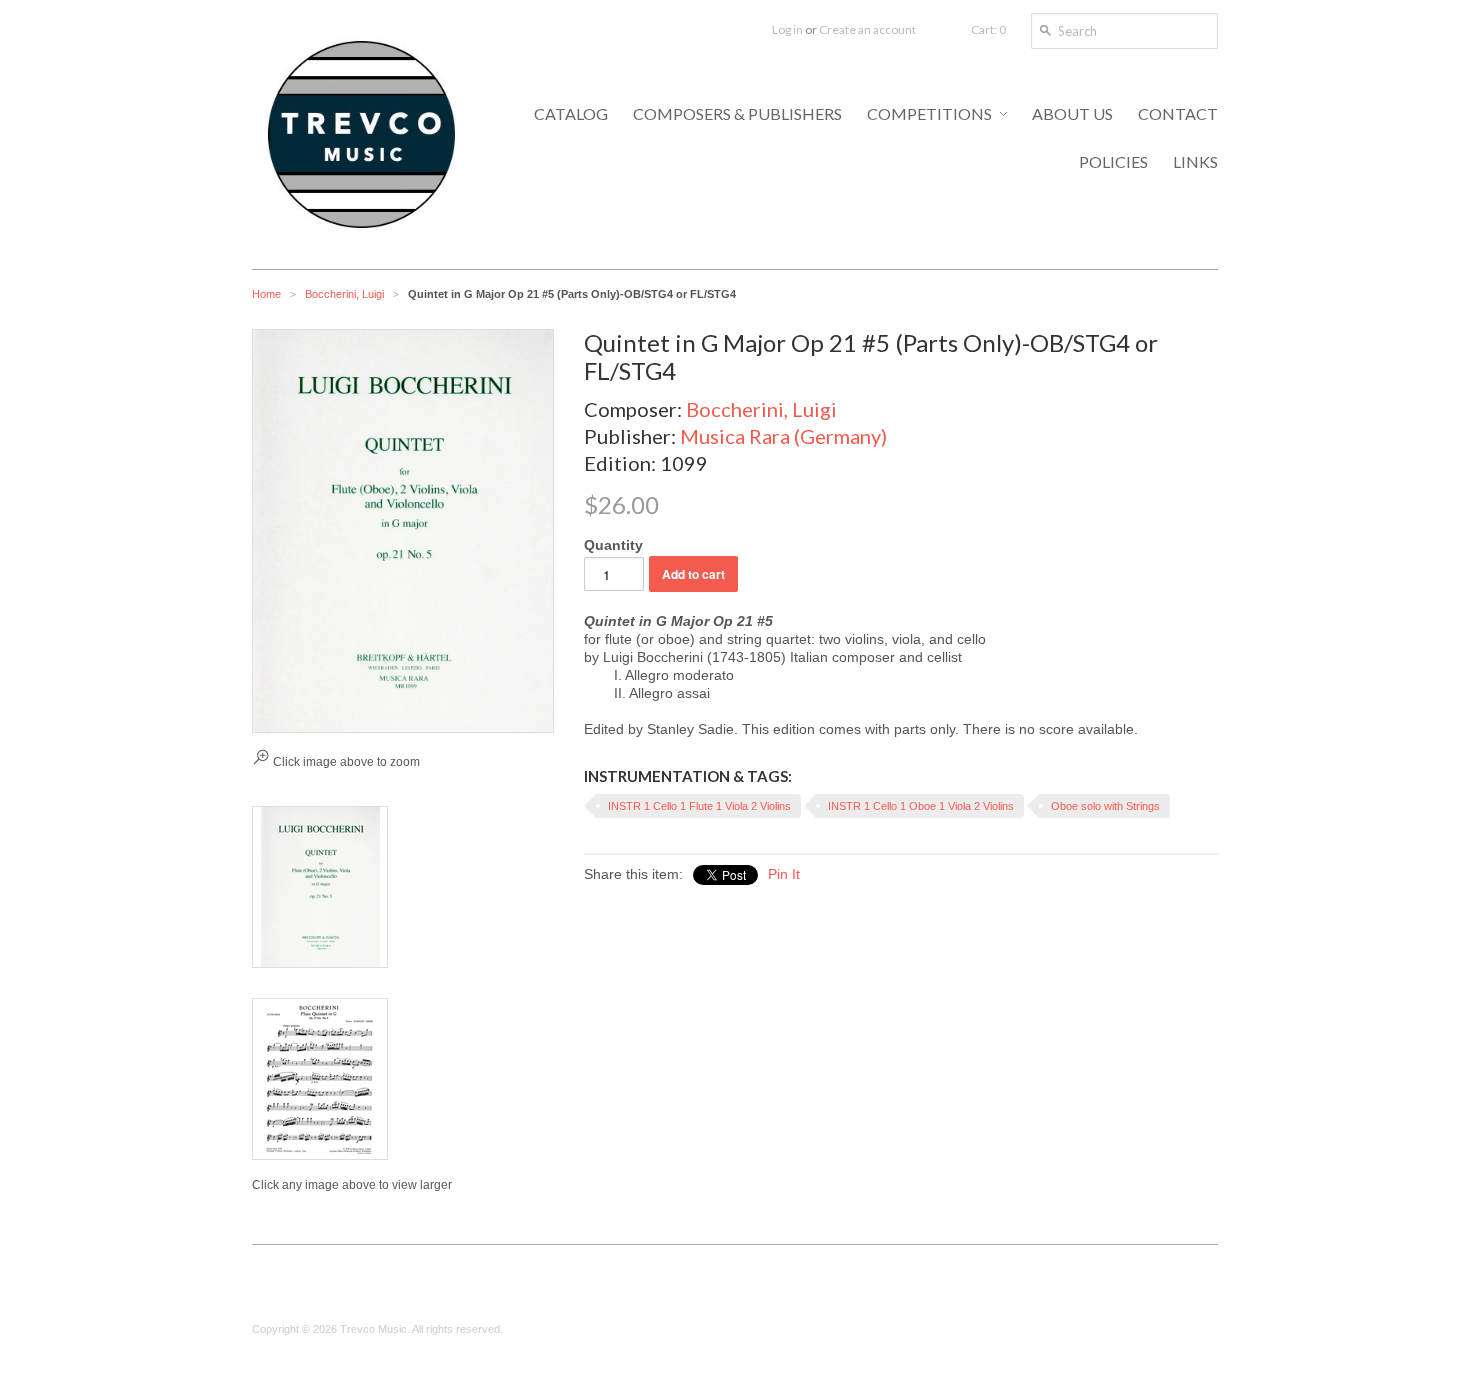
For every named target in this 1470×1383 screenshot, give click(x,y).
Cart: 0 (988, 29)
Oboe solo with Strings (1105, 806)
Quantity (613, 545)
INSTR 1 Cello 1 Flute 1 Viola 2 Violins (699, 806)
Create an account (867, 29)
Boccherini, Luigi (344, 294)
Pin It (784, 874)
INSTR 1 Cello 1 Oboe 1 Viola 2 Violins (921, 806)
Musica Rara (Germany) (783, 436)
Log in (787, 29)
